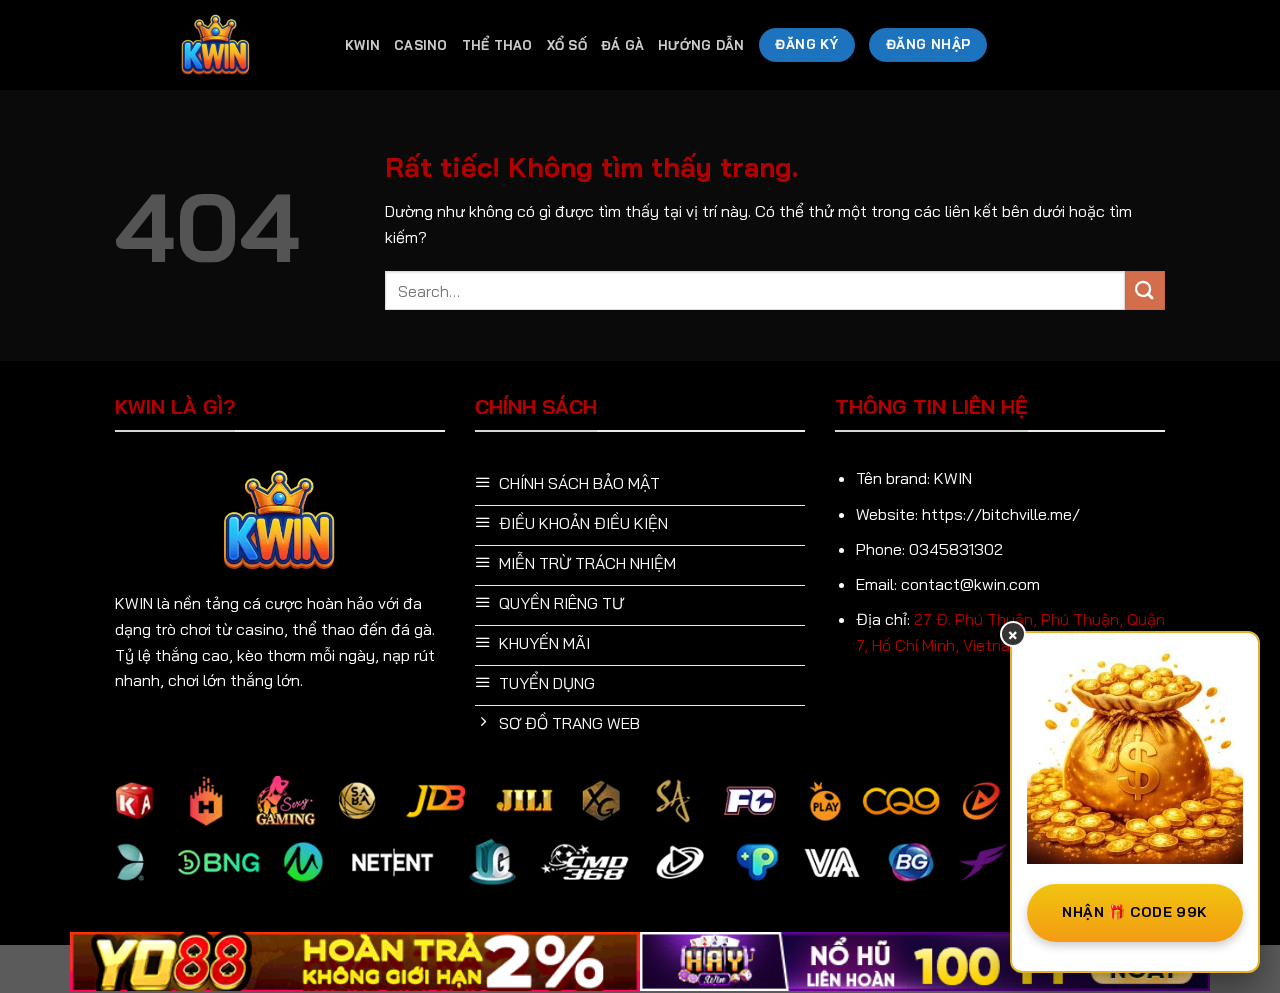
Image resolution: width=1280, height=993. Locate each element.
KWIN (362, 45)
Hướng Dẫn (701, 45)
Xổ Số (567, 45)
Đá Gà (622, 45)
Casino (421, 45)
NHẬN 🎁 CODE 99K (1134, 912)
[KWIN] (215, 45)
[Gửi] (1145, 290)
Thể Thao (497, 45)
